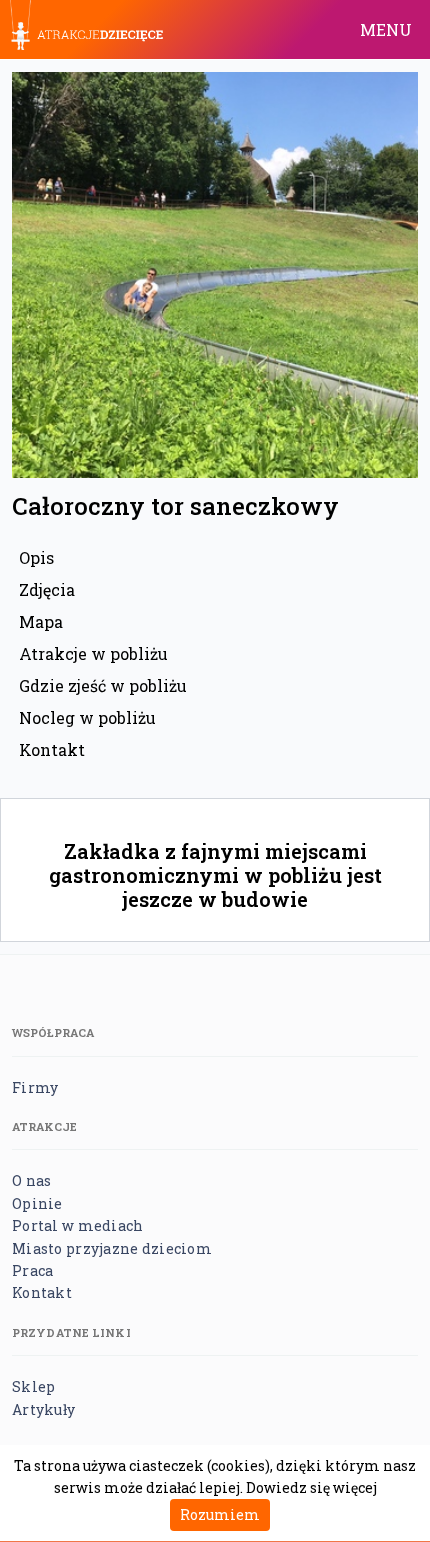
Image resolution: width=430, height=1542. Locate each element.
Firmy (35, 1087)
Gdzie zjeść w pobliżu (103, 685)
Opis (36, 557)
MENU (386, 29)
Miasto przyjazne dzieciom (112, 1248)
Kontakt (52, 749)
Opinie (37, 1203)
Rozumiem (220, 1514)
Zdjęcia (47, 589)
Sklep (33, 1386)
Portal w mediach (77, 1225)
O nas (31, 1180)
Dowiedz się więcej (311, 1487)
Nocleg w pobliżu (87, 717)
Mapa (41, 621)
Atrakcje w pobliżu (93, 653)
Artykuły (43, 1409)
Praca (32, 1270)
